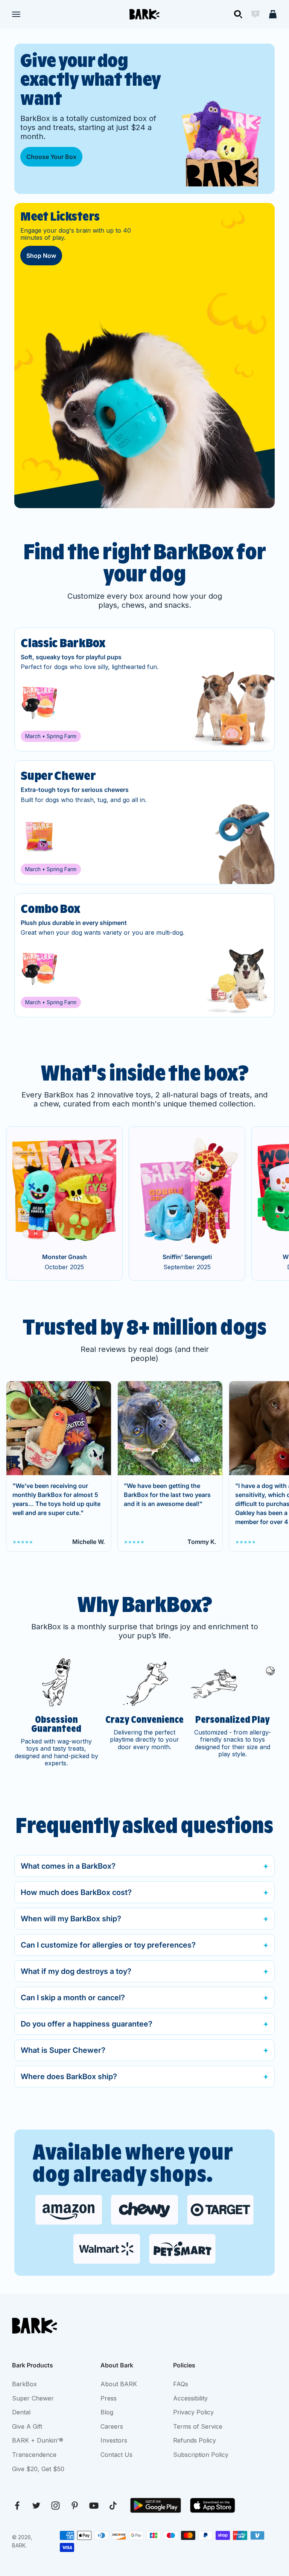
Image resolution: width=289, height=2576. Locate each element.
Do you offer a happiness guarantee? (87, 2024)
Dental (21, 2412)
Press (109, 2398)
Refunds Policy (195, 2440)
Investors (114, 2440)
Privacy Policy (193, 2412)
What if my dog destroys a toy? (76, 1971)
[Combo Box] (144, 955)
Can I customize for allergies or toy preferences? (108, 1945)
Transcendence (34, 2455)
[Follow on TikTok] (113, 2506)
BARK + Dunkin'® (38, 2440)
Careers (112, 2426)
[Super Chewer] (144, 822)
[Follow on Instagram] (56, 2506)
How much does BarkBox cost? (76, 1892)
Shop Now (41, 256)
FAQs (181, 2384)
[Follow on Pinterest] (75, 2506)
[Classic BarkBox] (144, 690)
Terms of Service (198, 2426)
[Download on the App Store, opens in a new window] (213, 2505)
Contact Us (116, 2455)
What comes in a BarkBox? (68, 1866)
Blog (107, 2412)
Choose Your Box (51, 157)
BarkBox (24, 2384)
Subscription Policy (201, 2455)
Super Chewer (33, 2398)
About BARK (119, 2384)
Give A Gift (27, 2426)
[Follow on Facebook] (17, 2506)
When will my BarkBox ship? (71, 1919)
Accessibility (190, 2398)
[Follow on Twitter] (36, 2506)
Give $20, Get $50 (38, 2469)
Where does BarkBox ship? (69, 2077)
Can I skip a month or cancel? (73, 1998)
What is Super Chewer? (63, 2050)
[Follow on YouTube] (94, 2506)
